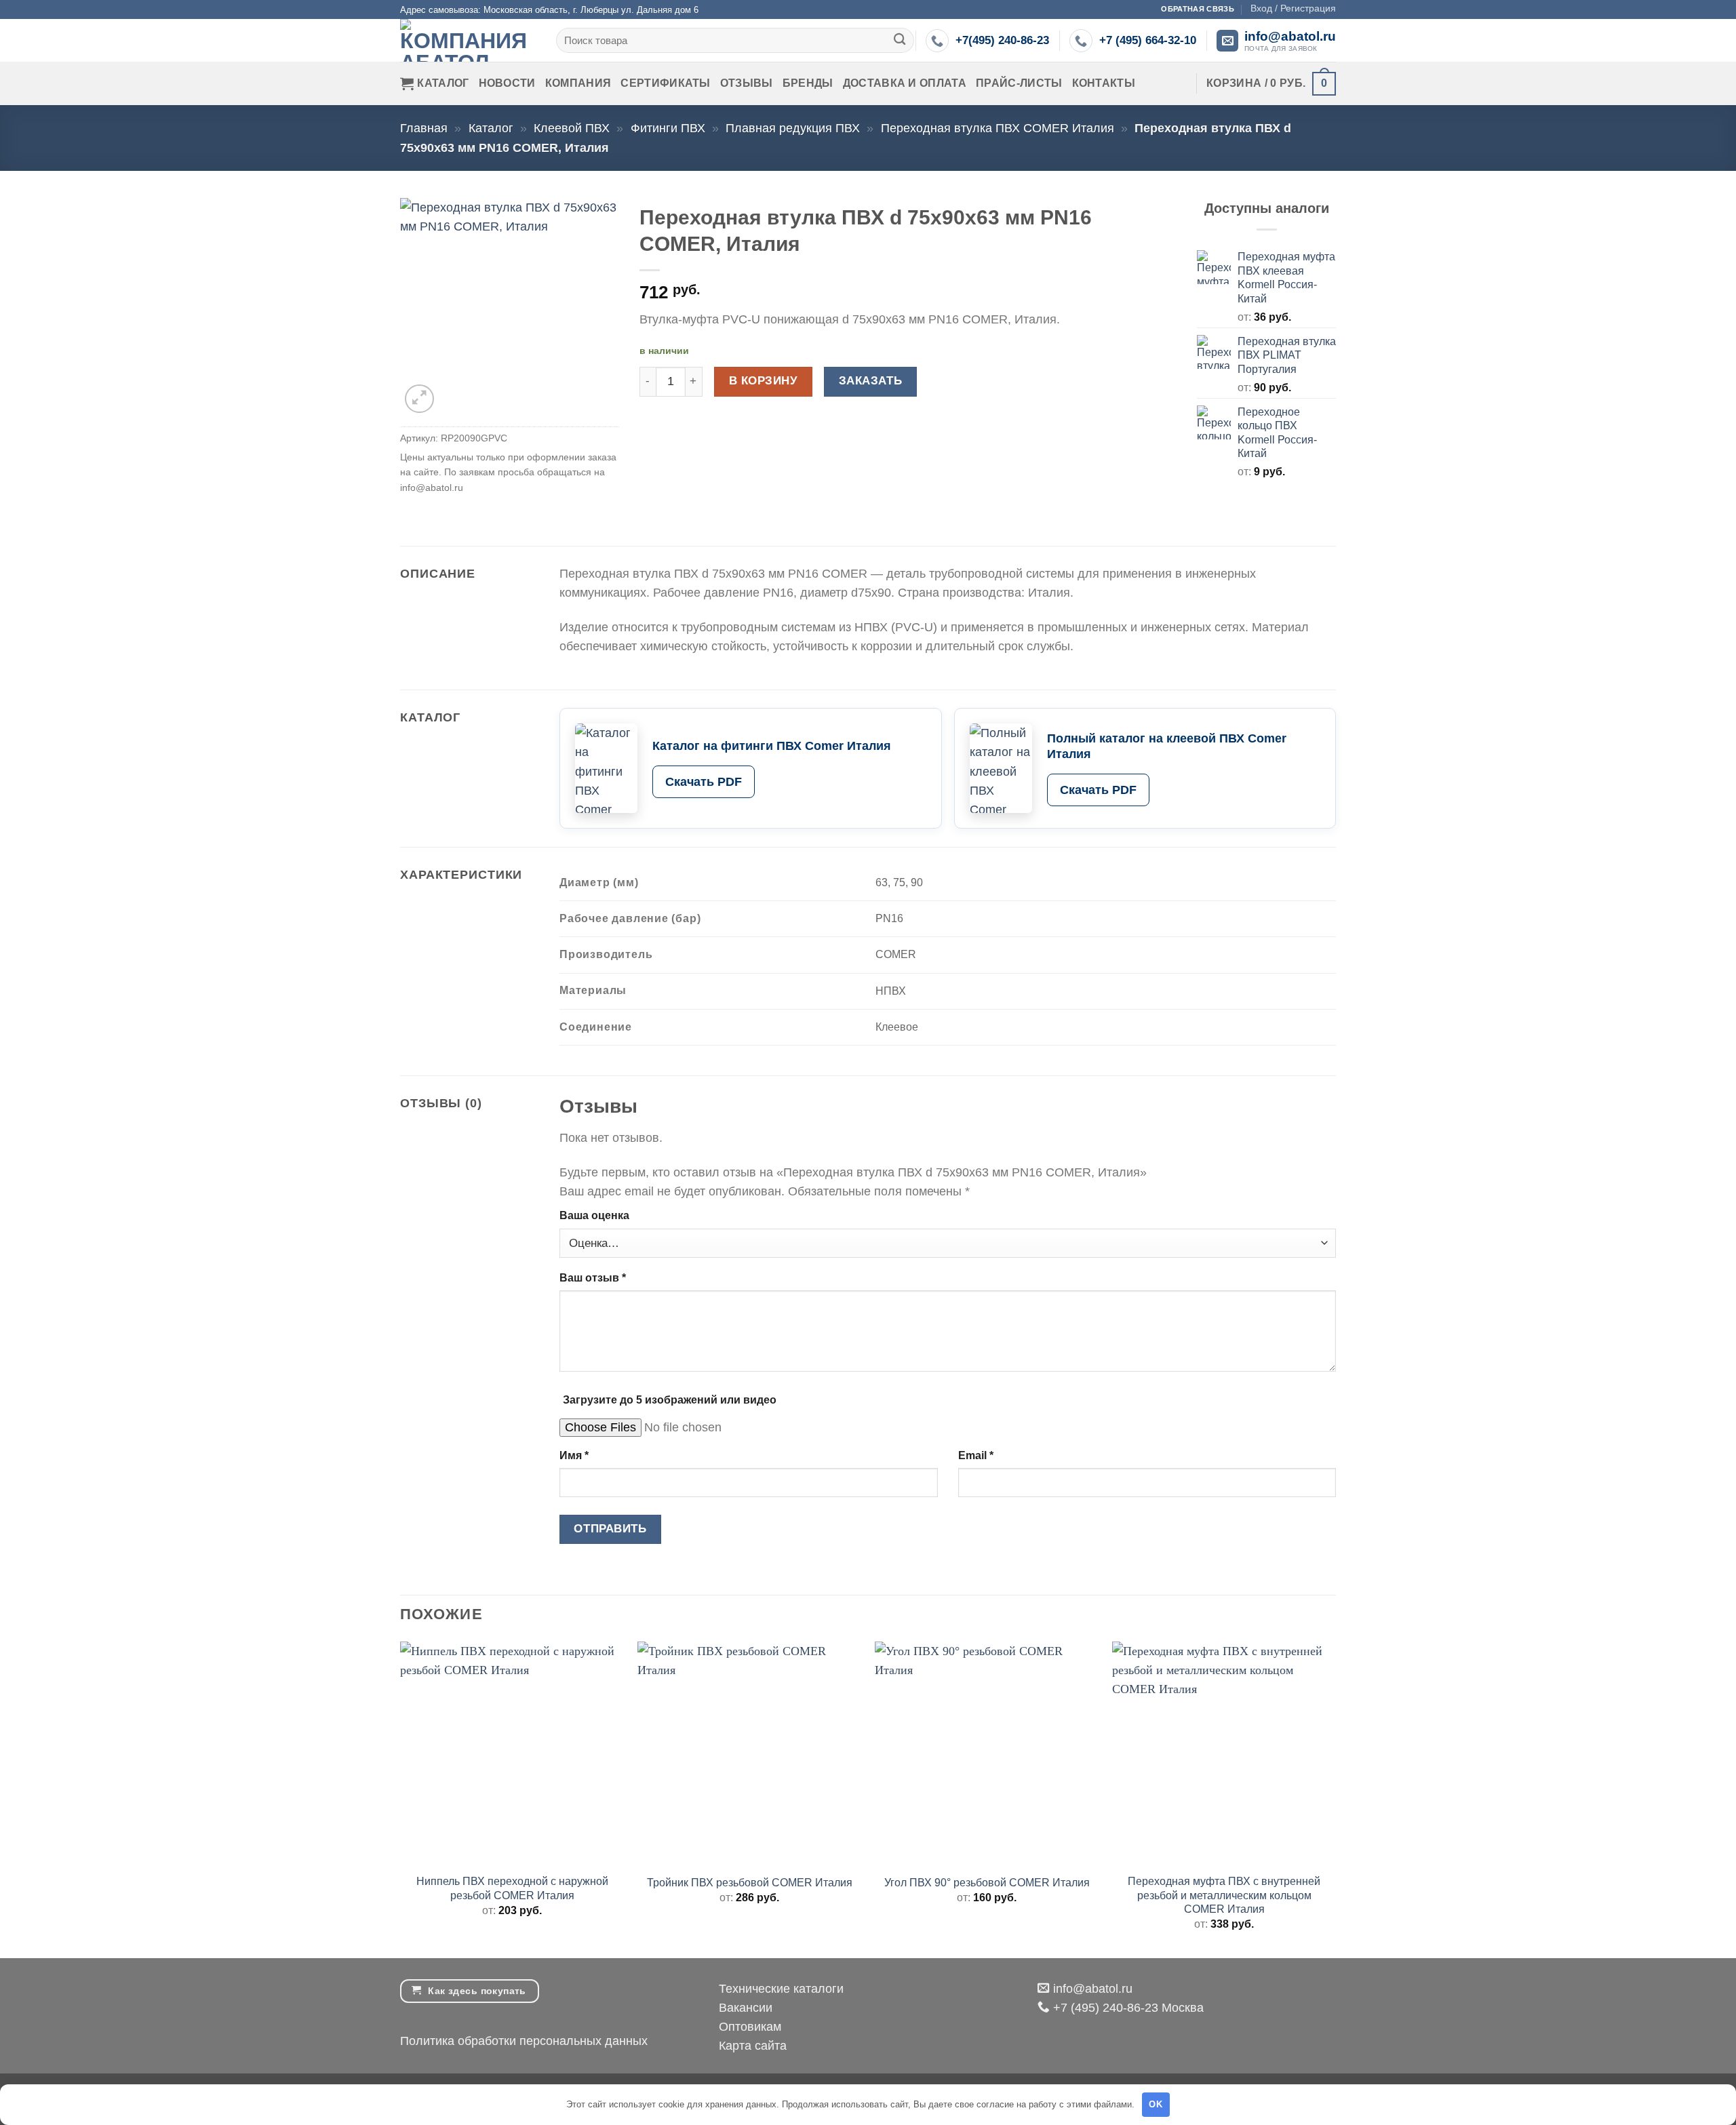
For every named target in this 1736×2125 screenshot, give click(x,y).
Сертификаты (666, 83)
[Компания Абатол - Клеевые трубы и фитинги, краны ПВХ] (468, 40)
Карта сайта (753, 2046)
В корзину (764, 381)
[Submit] (900, 40)
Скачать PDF (704, 782)
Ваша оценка (594, 1215)
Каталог (443, 83)
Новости (507, 83)
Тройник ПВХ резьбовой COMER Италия (750, 1883)
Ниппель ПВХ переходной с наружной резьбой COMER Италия (512, 1888)
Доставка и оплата (905, 83)
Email (976, 1455)
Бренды (808, 83)
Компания (578, 83)
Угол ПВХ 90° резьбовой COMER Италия (987, 1883)
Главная (424, 128)
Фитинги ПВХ (668, 128)
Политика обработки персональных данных (524, 2041)
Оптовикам (750, 2027)
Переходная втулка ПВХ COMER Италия (998, 128)
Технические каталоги (781, 1989)
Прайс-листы (1019, 83)
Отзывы (747, 83)
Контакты (1104, 83)
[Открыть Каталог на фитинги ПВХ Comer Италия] (606, 768)
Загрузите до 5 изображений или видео (670, 1400)
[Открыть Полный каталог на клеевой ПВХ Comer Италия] (1001, 768)
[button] (1293, 8)
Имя (574, 1455)
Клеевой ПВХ (572, 128)
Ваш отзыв (593, 1278)
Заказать (870, 381)
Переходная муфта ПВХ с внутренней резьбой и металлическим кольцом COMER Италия (1224, 1895)
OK (1156, 2104)
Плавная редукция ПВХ (793, 128)
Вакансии (746, 2008)
